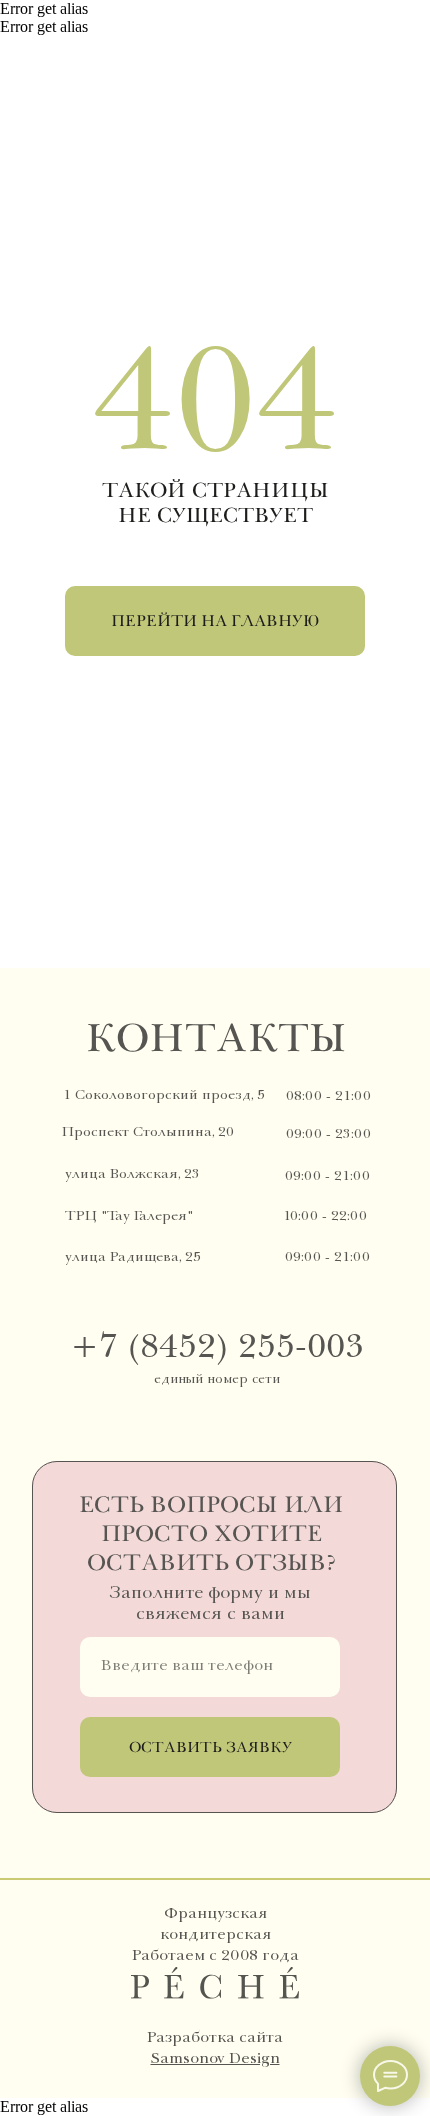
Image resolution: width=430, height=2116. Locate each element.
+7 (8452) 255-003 (217, 1345)
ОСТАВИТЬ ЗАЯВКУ (210, 1747)
